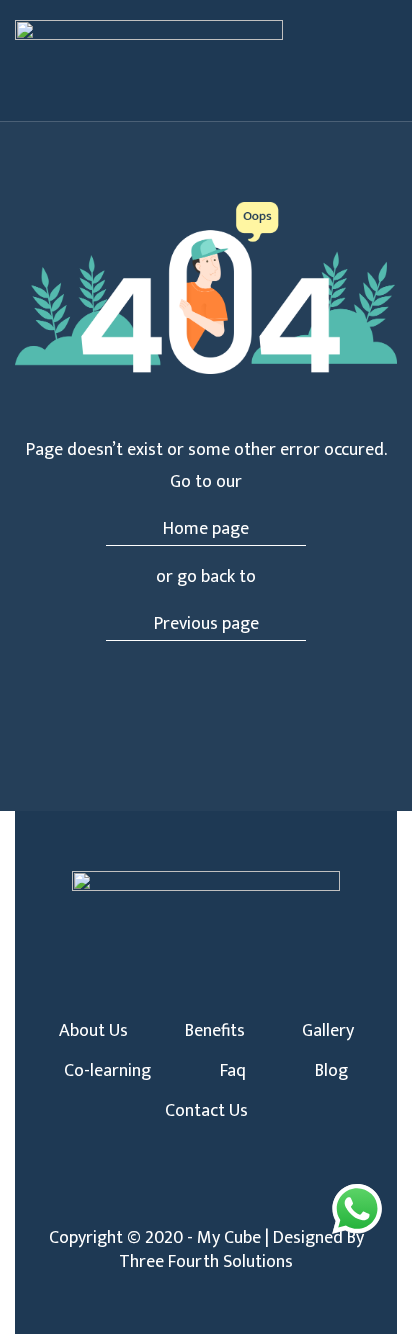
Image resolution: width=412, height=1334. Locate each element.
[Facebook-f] (173, 1201)
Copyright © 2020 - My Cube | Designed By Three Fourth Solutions (206, 1250)
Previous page (206, 624)
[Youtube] (239, 1201)
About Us (93, 1031)
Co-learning (107, 1071)
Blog (331, 1071)
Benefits (215, 1031)
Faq (233, 1071)
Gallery (328, 1031)
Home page (206, 529)
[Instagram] (206, 1201)
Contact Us (206, 1111)
